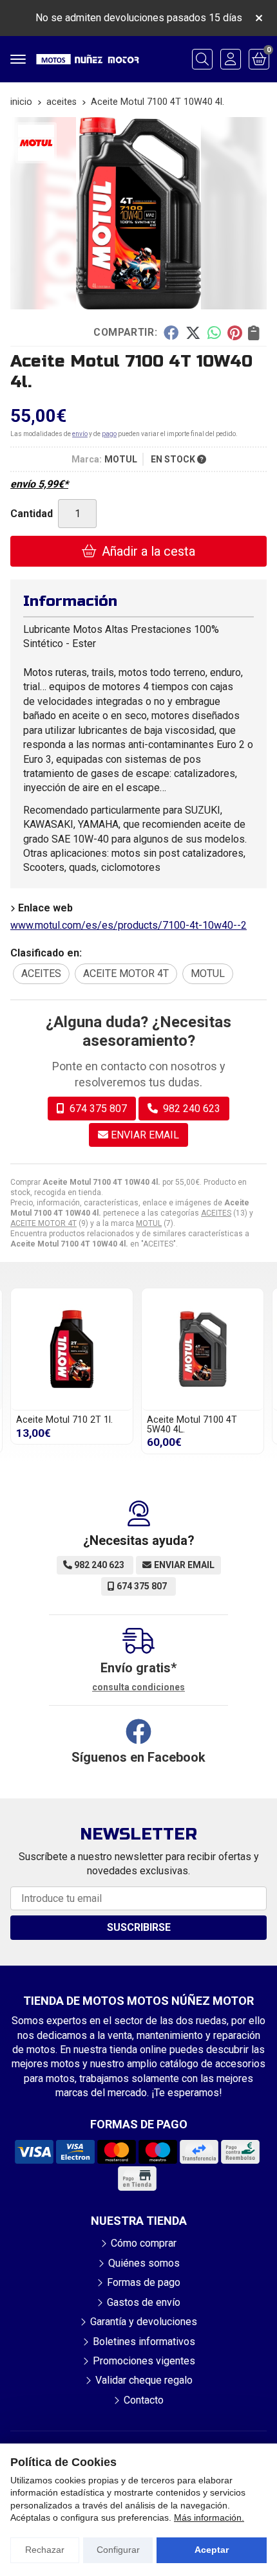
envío (80, 434)
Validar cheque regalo (144, 2380)
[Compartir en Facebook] (171, 333)
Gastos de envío (144, 2302)
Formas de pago (144, 2282)
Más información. (209, 2517)
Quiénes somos (144, 2263)
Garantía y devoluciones (144, 2322)
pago (109, 434)
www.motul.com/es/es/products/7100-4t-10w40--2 (129, 925)
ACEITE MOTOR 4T (43, 1223)
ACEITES (216, 1213)
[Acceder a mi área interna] (231, 59)
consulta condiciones (138, 1687)
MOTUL (149, 1223)
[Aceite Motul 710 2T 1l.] (72, 1349)
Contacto (144, 2400)
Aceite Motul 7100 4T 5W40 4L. (192, 1424)
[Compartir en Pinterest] (234, 333)
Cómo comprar (144, 2243)
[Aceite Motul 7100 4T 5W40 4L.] (203, 1349)
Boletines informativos (144, 2342)
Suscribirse (139, 1927)
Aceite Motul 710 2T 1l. (64, 1420)
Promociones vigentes (144, 2361)
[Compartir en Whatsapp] (214, 333)
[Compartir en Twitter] (193, 333)
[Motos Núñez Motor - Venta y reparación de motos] (88, 59)
